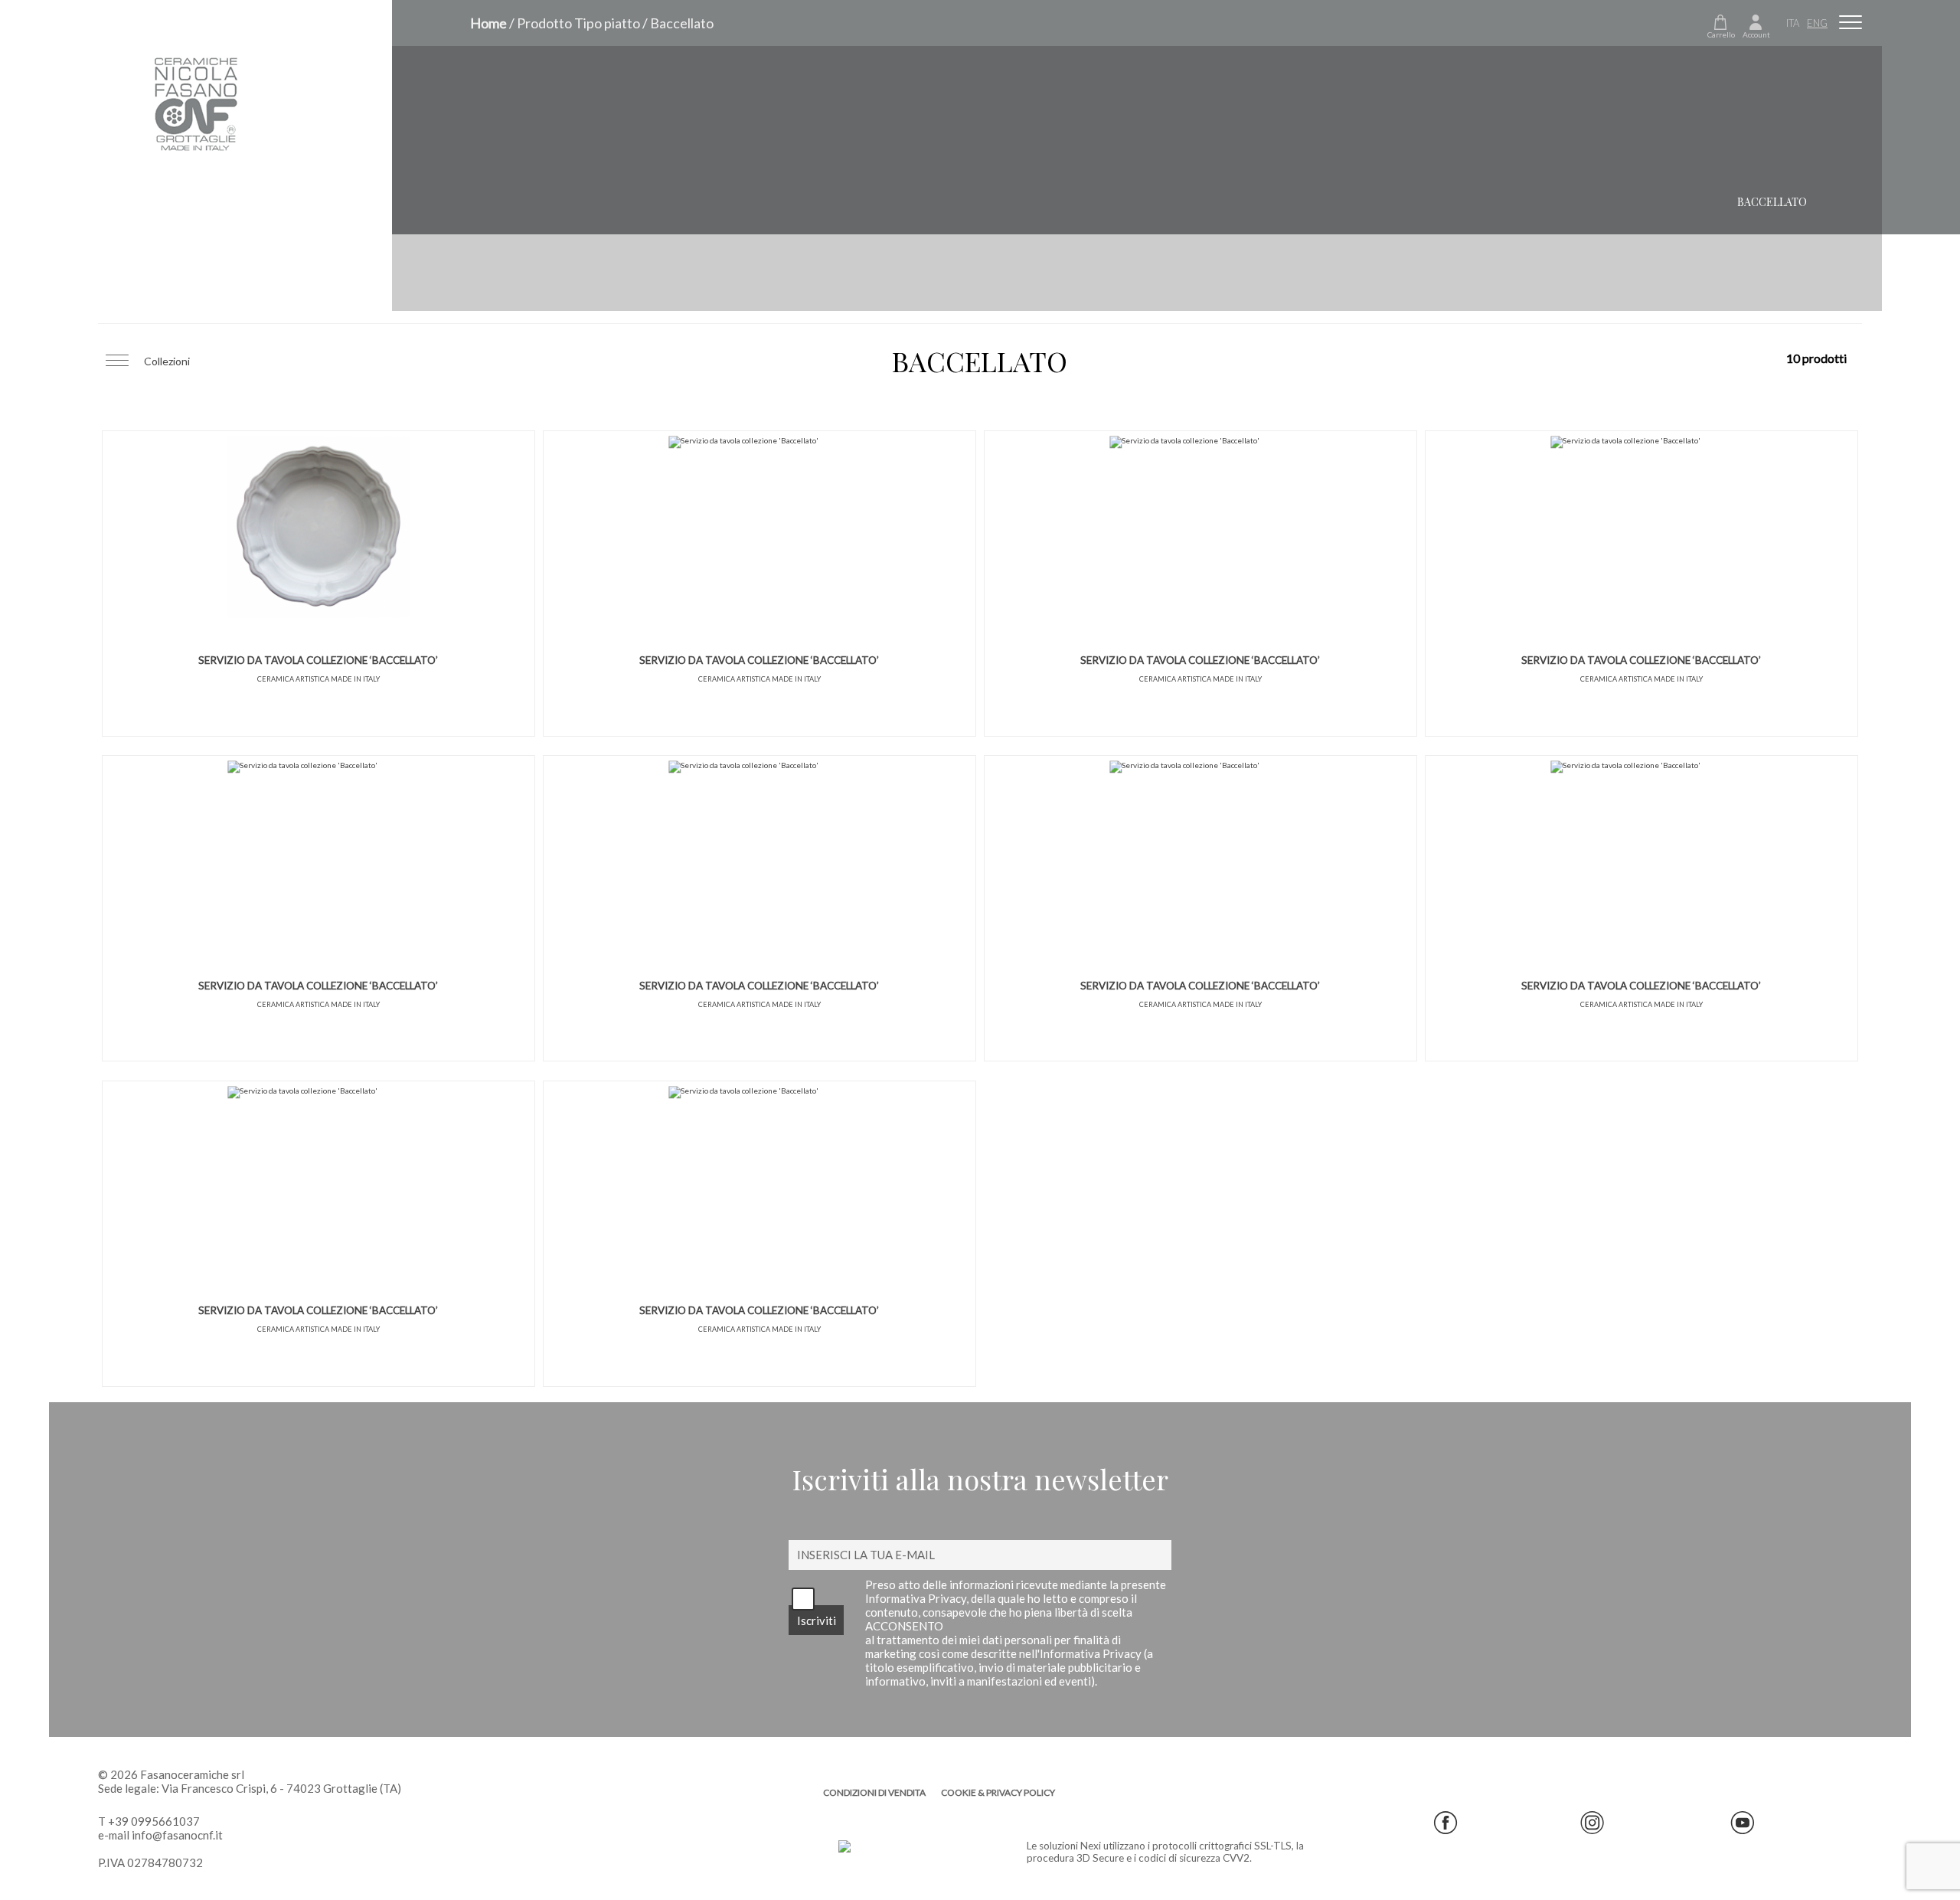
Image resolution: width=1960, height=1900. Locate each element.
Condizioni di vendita (874, 1792)
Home (488, 23)
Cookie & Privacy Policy (998, 1792)
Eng (1817, 23)
